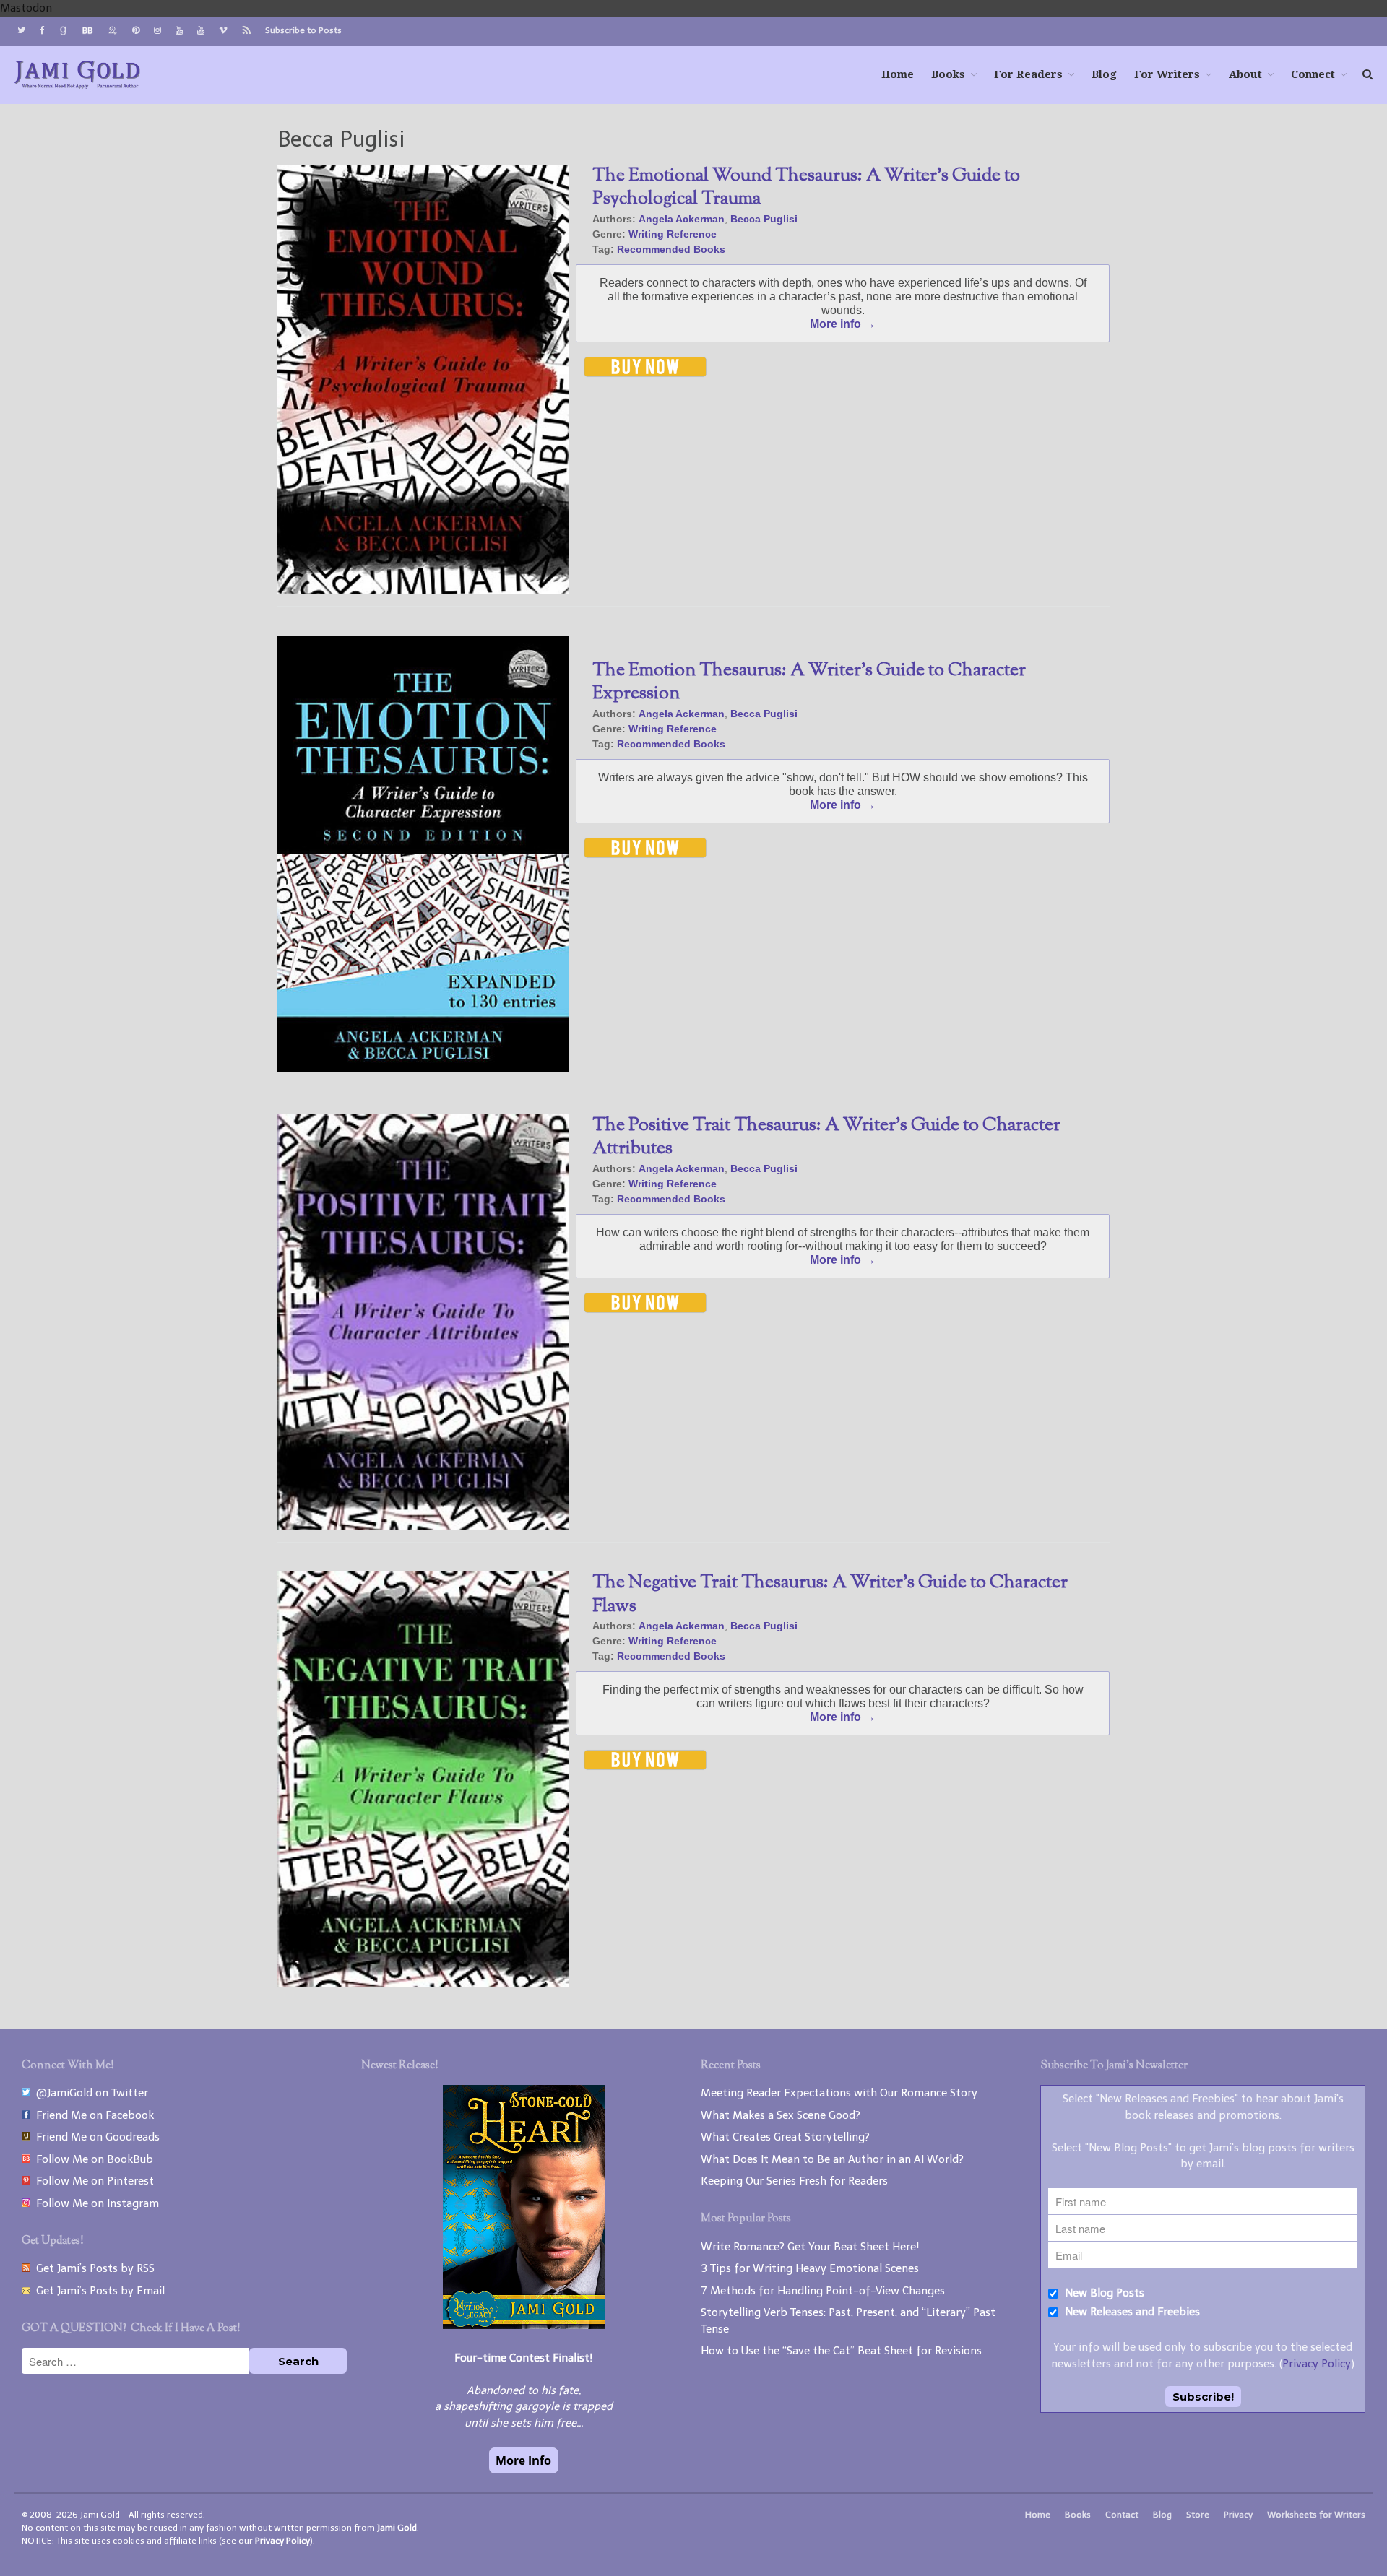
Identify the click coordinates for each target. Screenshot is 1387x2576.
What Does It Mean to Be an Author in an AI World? (832, 2159)
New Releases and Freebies (1131, 2312)
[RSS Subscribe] (246, 31)
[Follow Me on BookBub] (87, 31)
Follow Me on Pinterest (92, 2181)
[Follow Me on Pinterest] (136, 30)
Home (898, 74)
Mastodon (26, 8)
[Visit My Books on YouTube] (201, 30)
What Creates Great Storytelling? (785, 2137)
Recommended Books (671, 249)
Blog (1104, 74)
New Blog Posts (1103, 2293)
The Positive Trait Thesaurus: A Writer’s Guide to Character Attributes (826, 1138)
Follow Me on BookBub (92, 2159)
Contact (1122, 2515)
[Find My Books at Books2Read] (113, 31)
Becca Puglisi (764, 219)
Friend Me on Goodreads (95, 2137)
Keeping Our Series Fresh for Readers (794, 2181)
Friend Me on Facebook (92, 2115)
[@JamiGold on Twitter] (21, 30)
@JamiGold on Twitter (89, 2093)
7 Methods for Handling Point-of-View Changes (823, 2291)
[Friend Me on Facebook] (42, 30)
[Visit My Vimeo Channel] (223, 30)
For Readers (1028, 74)
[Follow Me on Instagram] (157, 30)
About (1245, 74)
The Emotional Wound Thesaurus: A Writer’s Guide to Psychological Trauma (806, 188)
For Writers (1167, 74)
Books (948, 74)
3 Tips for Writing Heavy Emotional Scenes (810, 2268)
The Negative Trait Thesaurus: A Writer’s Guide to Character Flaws (830, 1595)
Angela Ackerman (682, 219)
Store (1198, 2515)
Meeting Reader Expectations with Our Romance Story (839, 2093)
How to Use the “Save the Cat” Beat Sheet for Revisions (841, 2351)
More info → (843, 324)
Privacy (1238, 2515)
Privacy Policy (1317, 2364)
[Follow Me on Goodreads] (63, 31)
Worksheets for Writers (1316, 2515)
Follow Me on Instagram (95, 2203)
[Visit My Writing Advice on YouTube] (179, 30)
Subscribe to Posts (303, 30)
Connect (1313, 74)
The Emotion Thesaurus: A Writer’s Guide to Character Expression (809, 683)
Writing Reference (673, 234)
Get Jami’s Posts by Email (98, 2291)
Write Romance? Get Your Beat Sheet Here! (810, 2247)
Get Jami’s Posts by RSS (92, 2268)
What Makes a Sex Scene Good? (781, 2115)
